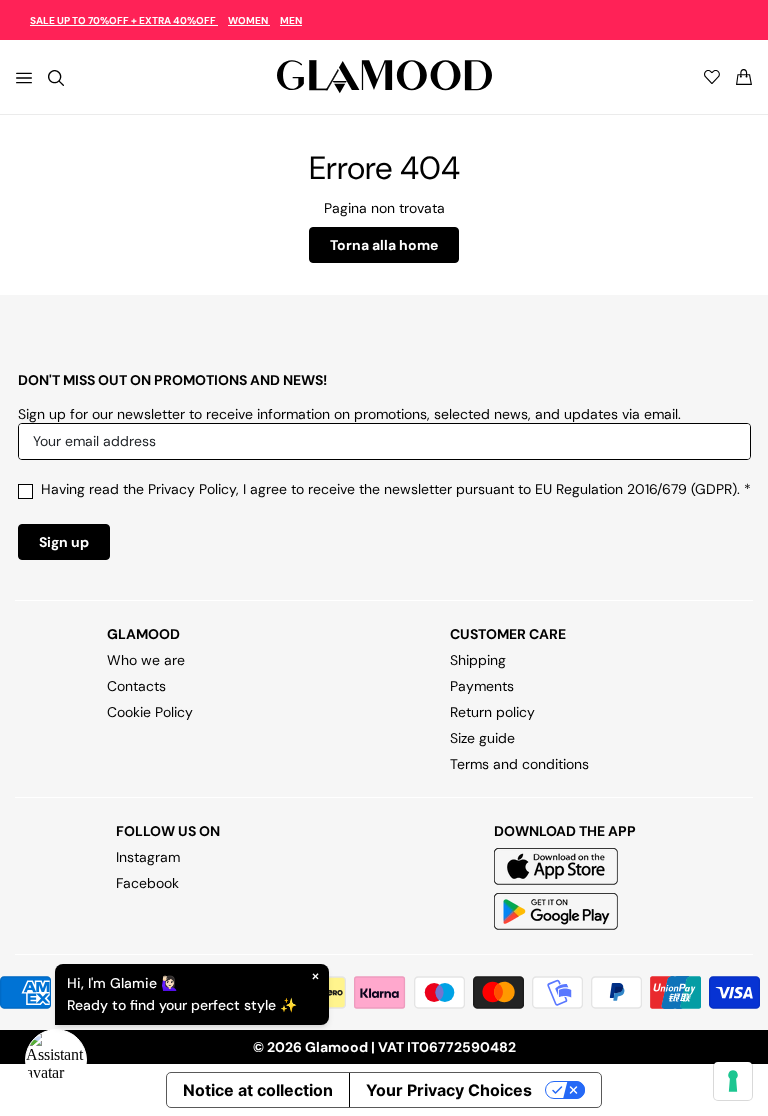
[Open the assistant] (56, 1060)
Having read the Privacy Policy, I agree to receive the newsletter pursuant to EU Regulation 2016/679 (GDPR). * (396, 489)
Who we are (146, 660)
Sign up (64, 542)
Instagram (148, 857)
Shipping (478, 660)
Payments (482, 686)
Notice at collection (258, 1090)
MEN (291, 20)
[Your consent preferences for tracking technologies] (733, 1081)
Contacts (136, 686)
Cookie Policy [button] (150, 712)
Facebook (147, 883)
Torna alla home (384, 245)
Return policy (492, 712)
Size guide (482, 738)
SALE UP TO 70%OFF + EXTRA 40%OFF (124, 20)
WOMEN (249, 20)
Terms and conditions (519, 764)
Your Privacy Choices (449, 1090)
